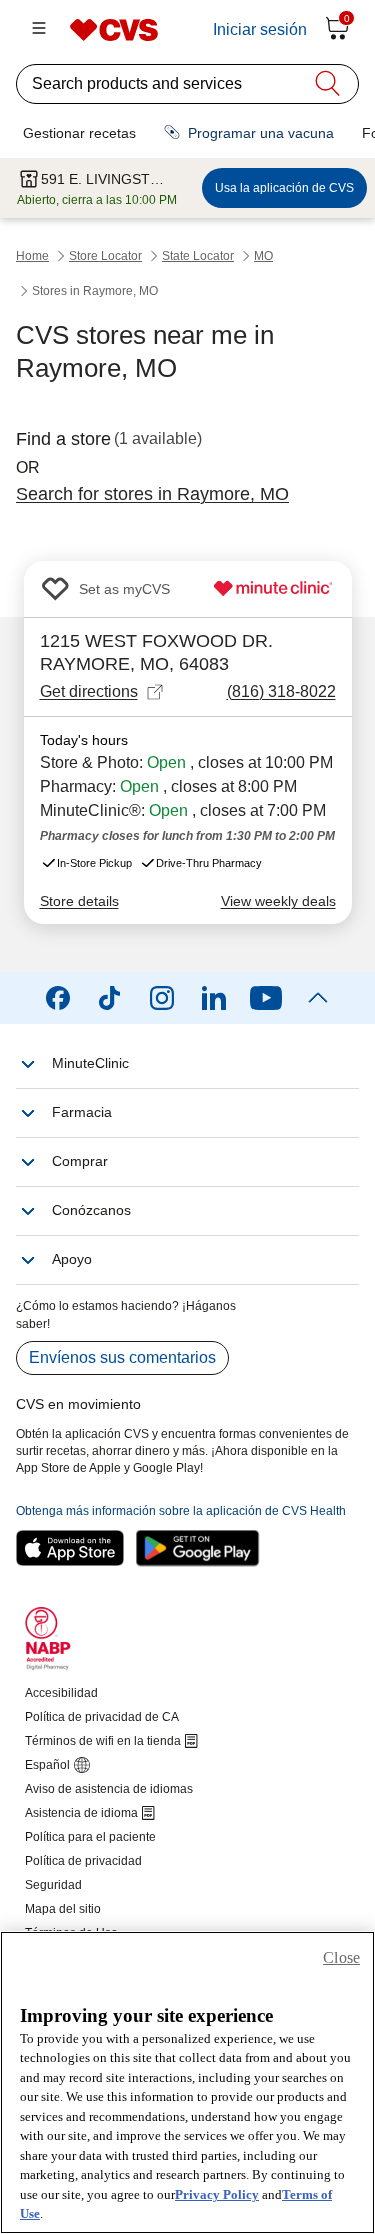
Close (341, 1957)
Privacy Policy (217, 2194)
